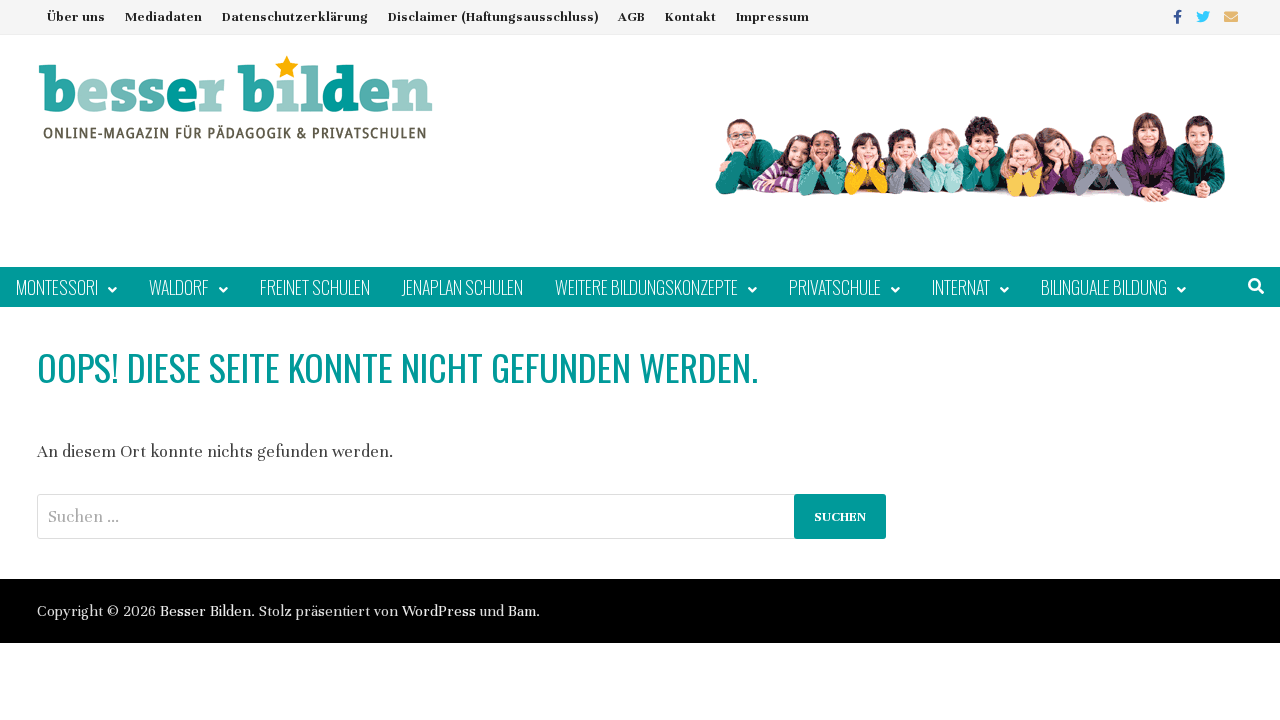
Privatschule (835, 287)
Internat (961, 287)
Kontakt (690, 17)
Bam (522, 611)
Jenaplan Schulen (462, 287)
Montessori (57, 287)
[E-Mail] (1231, 16)
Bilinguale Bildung (1104, 287)
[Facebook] (1179, 16)
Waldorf (179, 287)
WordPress (439, 611)
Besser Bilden (205, 611)
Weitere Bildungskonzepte (646, 287)
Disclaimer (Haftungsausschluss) (493, 17)
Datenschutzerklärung (295, 17)
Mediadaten (163, 17)
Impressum (772, 17)
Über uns (76, 17)
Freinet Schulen (315, 287)
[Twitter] (1205, 16)
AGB (631, 17)
